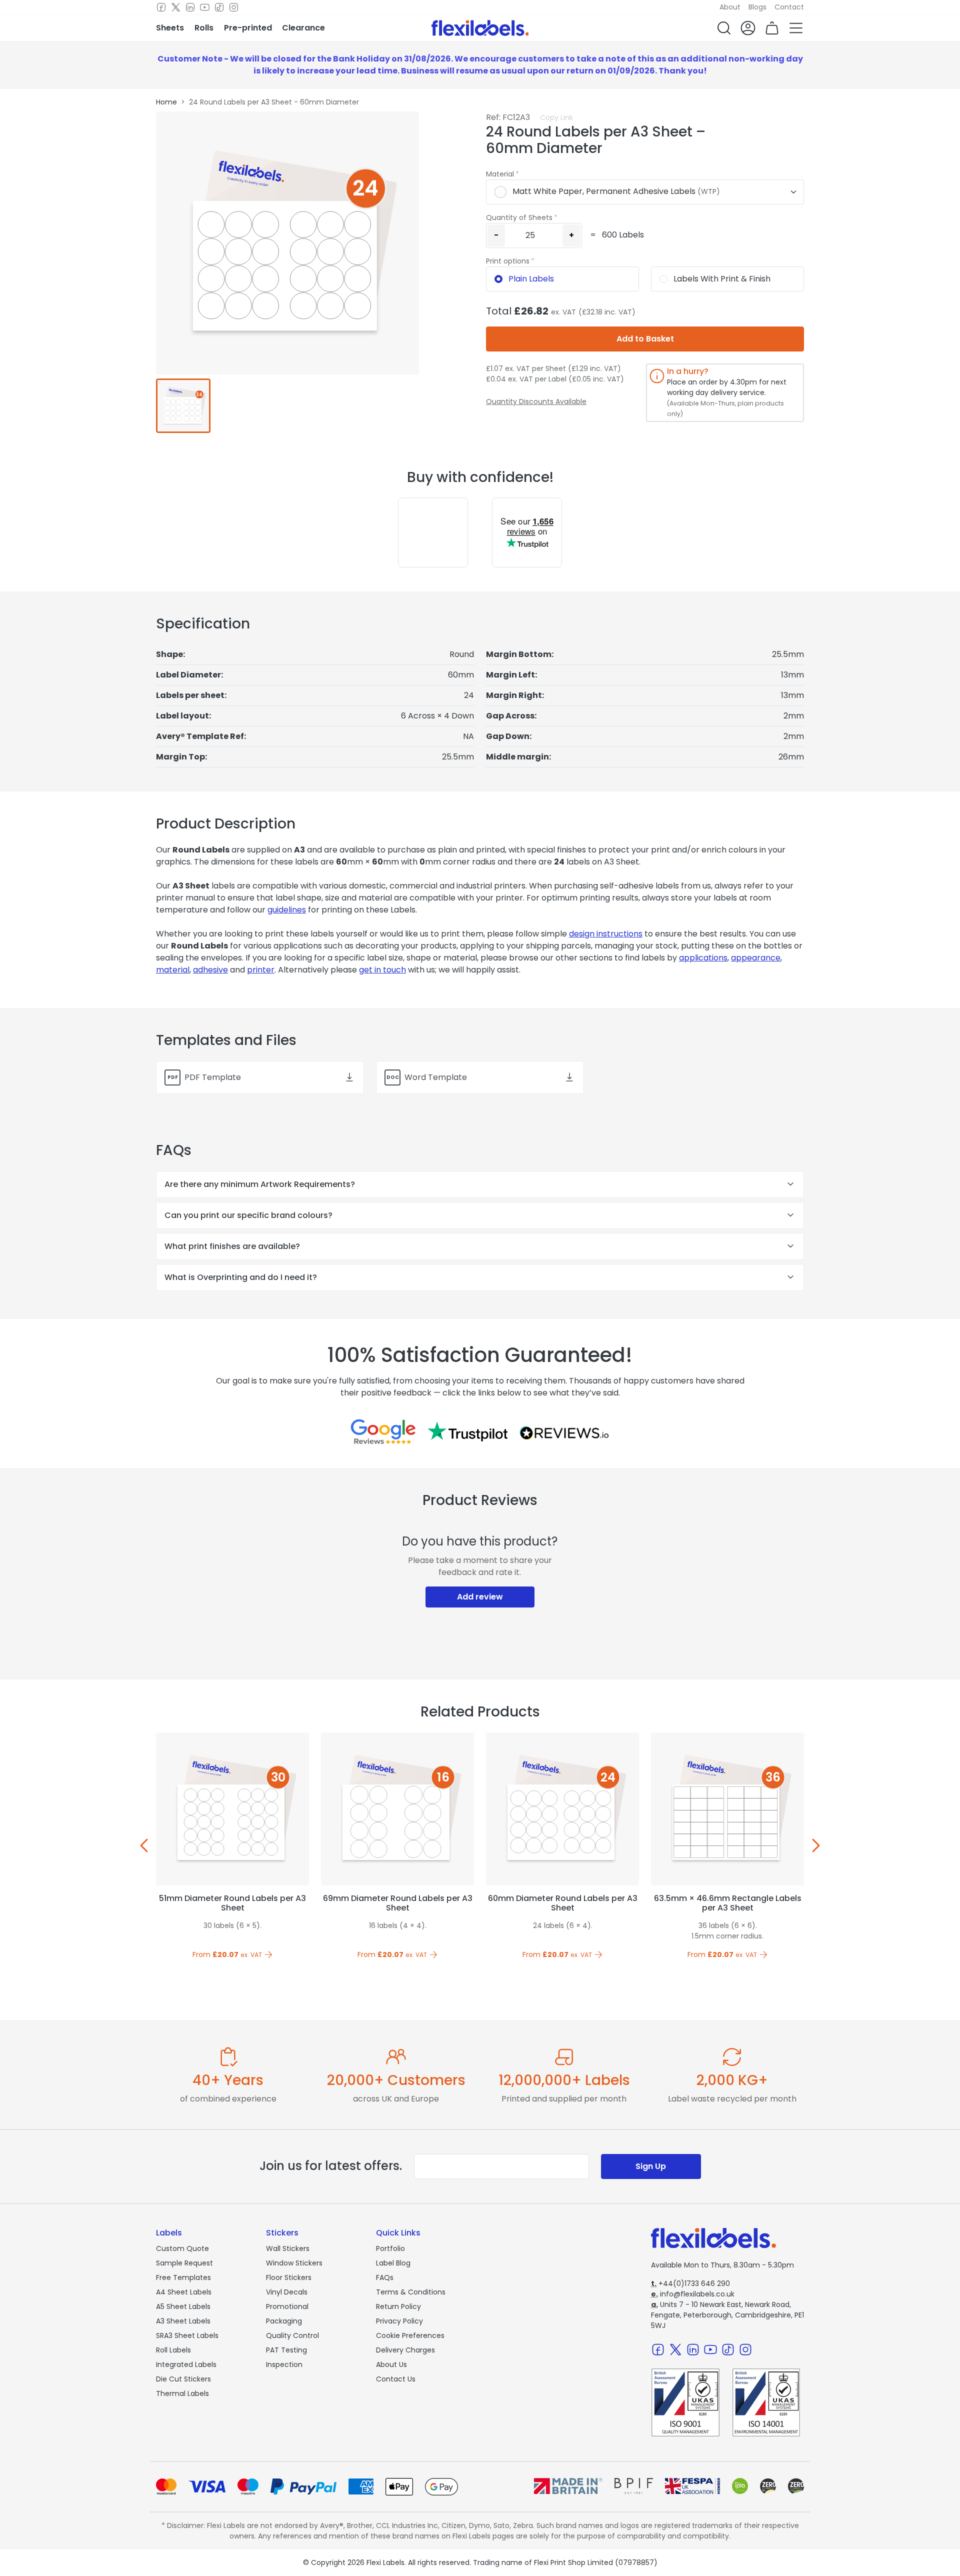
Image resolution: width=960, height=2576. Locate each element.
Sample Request (184, 2263)
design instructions (606, 934)
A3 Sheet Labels (183, 2321)
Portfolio (390, 2248)
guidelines (287, 910)
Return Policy (398, 2306)
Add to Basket (645, 339)
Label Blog (393, 2263)
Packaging (284, 2321)
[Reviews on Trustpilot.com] (467, 1431)
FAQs (385, 2277)
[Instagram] (234, 7)
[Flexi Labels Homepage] (480, 28)
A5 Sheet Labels (183, 2306)
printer (261, 970)
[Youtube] (205, 7)
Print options (508, 261)
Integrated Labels (186, 2364)
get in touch (382, 970)
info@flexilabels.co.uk (693, 2294)
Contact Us (396, 2379)
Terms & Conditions (411, 2292)
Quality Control (292, 2335)
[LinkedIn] (190, 7)
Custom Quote (182, 2248)
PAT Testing (286, 2350)
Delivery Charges (405, 2350)
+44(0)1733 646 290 (690, 2283)
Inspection (284, 2364)
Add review (480, 1597)
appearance (756, 958)
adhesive (210, 970)
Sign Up (651, 2166)
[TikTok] (219, 7)
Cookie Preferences (410, 2335)
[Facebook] (161, 7)
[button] (724, 28)
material (173, 970)
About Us (391, 2364)
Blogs (757, 7)
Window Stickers (294, 2263)
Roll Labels (173, 2350)
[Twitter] (176, 7)
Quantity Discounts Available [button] (536, 401)
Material (500, 174)
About (730, 7)
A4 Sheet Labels (184, 2292)
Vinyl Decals (287, 2292)
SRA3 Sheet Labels (187, 2335)
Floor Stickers (289, 2277)
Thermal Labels (182, 2393)
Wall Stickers (288, 2248)
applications (703, 958)
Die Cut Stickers (183, 2379)
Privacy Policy (399, 2321)
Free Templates (183, 2277)
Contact (789, 7)
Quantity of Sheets (519, 217)
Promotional (287, 2306)
